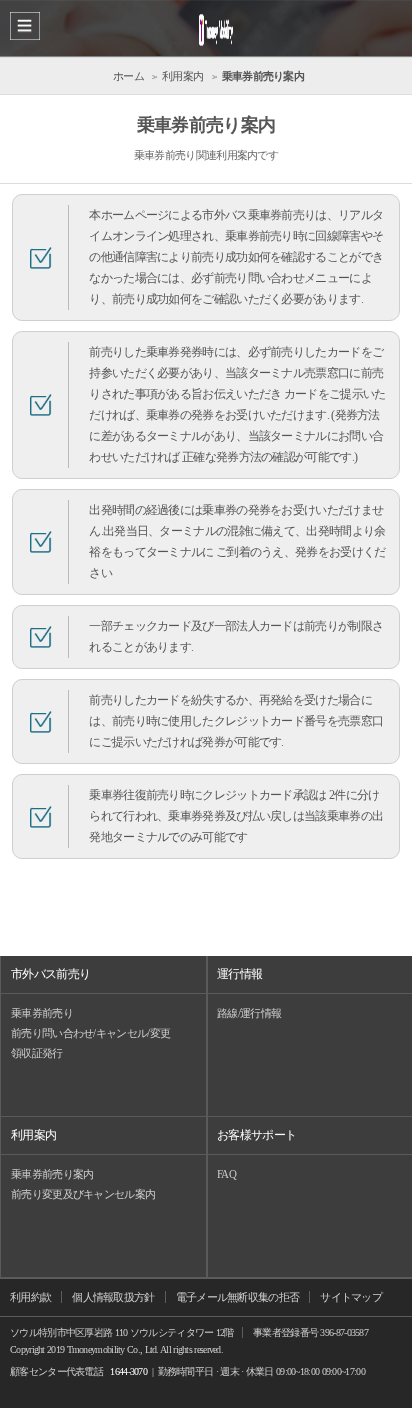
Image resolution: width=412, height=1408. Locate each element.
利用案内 (33, 1135)
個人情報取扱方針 (113, 1297)
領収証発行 (37, 1053)
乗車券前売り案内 (52, 1174)
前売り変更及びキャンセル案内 (83, 1194)
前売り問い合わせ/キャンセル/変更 (90, 1033)
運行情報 (239, 974)
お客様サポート (256, 1135)
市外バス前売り (50, 974)
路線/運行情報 (249, 1013)
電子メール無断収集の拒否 (238, 1297)
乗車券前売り (42, 1013)
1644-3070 (128, 1371)
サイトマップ (351, 1297)
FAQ (226, 1174)
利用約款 (30, 1297)
